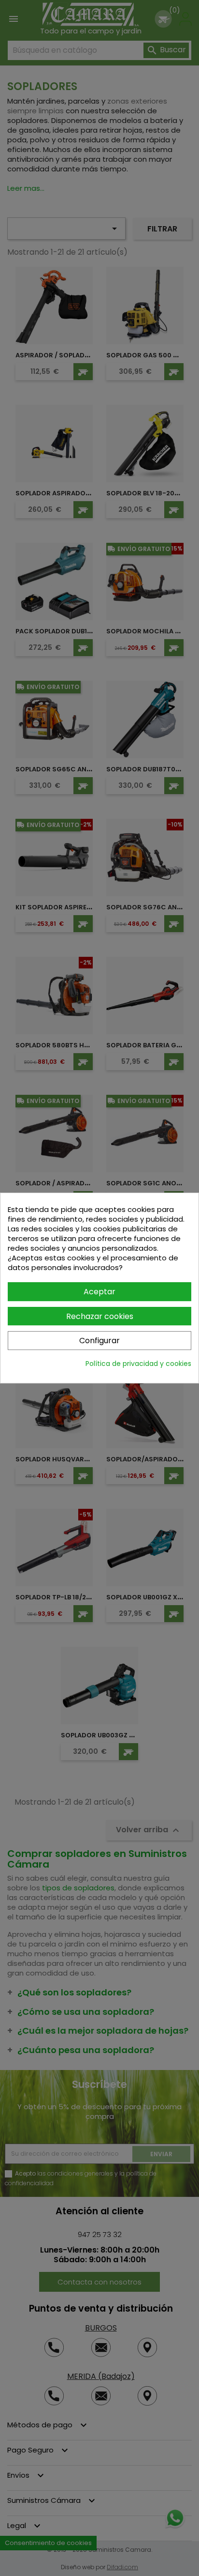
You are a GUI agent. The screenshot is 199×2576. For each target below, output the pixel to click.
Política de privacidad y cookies (138, 1364)
